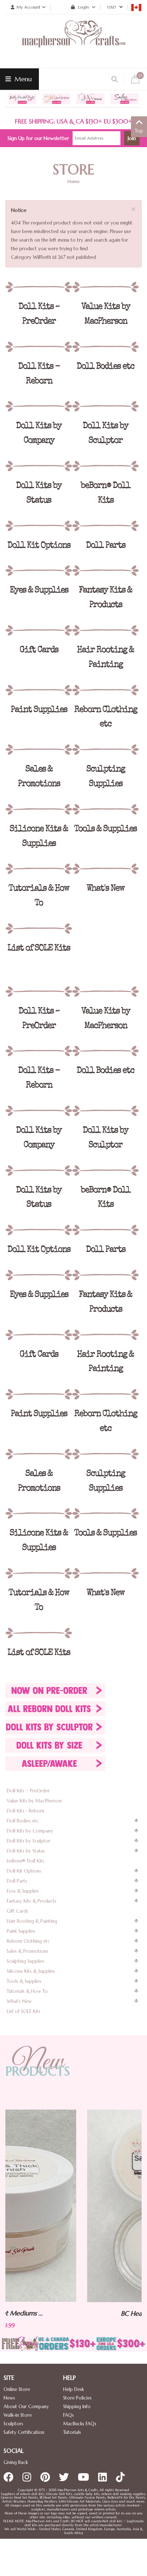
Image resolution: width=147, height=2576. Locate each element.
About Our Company (26, 2406)
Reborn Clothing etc (28, 1941)
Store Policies (77, 2398)
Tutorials (72, 2432)
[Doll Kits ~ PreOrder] (39, 287)
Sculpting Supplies (26, 1961)
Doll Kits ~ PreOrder (28, 1791)
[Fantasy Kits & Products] (105, 571)
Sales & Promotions (27, 1951)
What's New (19, 2001)
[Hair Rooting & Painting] (105, 630)
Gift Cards (17, 1911)
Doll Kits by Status (26, 1851)
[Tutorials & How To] (39, 869)
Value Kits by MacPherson (34, 1801)
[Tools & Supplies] (105, 809)
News (9, 2398)
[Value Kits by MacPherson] (105, 287)
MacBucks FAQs (80, 2424)
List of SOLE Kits (24, 2011)
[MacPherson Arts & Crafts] (73, 41)
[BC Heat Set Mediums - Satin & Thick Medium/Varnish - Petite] (75, 2206)
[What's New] (105, 869)
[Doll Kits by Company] (39, 406)
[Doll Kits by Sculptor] (105, 406)
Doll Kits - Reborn (26, 1811)
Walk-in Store (18, 2415)
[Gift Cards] (39, 630)
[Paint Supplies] (39, 690)
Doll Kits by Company (30, 1831)
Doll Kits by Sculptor (29, 1841)
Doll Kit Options (24, 1871)
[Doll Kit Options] (39, 526)
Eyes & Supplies (23, 1891)
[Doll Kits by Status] (39, 466)
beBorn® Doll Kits (26, 1861)
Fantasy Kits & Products (32, 1901)
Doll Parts (17, 1881)
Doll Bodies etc (23, 1821)
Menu (22, 79)
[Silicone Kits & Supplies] (39, 809)
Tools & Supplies (24, 1981)
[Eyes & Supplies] (39, 571)
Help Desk (73, 2389)
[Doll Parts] (105, 526)
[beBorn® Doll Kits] (105, 466)
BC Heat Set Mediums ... (75, 2313)
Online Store (17, 2389)
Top (139, 131)
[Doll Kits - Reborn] (39, 347)
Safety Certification (24, 2432)
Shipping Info (77, 2406)
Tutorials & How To (27, 1991)
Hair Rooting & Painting (32, 1921)
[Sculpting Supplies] (105, 750)
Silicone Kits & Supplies (31, 1971)
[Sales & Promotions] (39, 750)
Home (73, 181)
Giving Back (16, 2462)
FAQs (69, 2415)
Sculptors (13, 2424)
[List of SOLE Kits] (39, 929)
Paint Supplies (21, 1931)
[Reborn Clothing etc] (105, 690)
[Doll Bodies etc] (105, 347)
